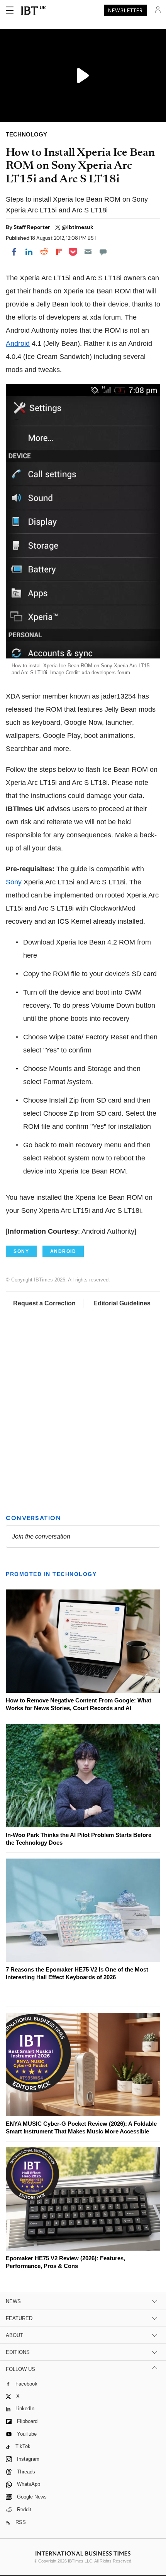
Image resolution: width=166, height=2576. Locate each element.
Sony (14, 882)
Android (18, 343)
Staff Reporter (32, 227)
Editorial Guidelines (122, 1303)
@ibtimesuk (77, 227)
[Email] (88, 252)
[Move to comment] (103, 252)
